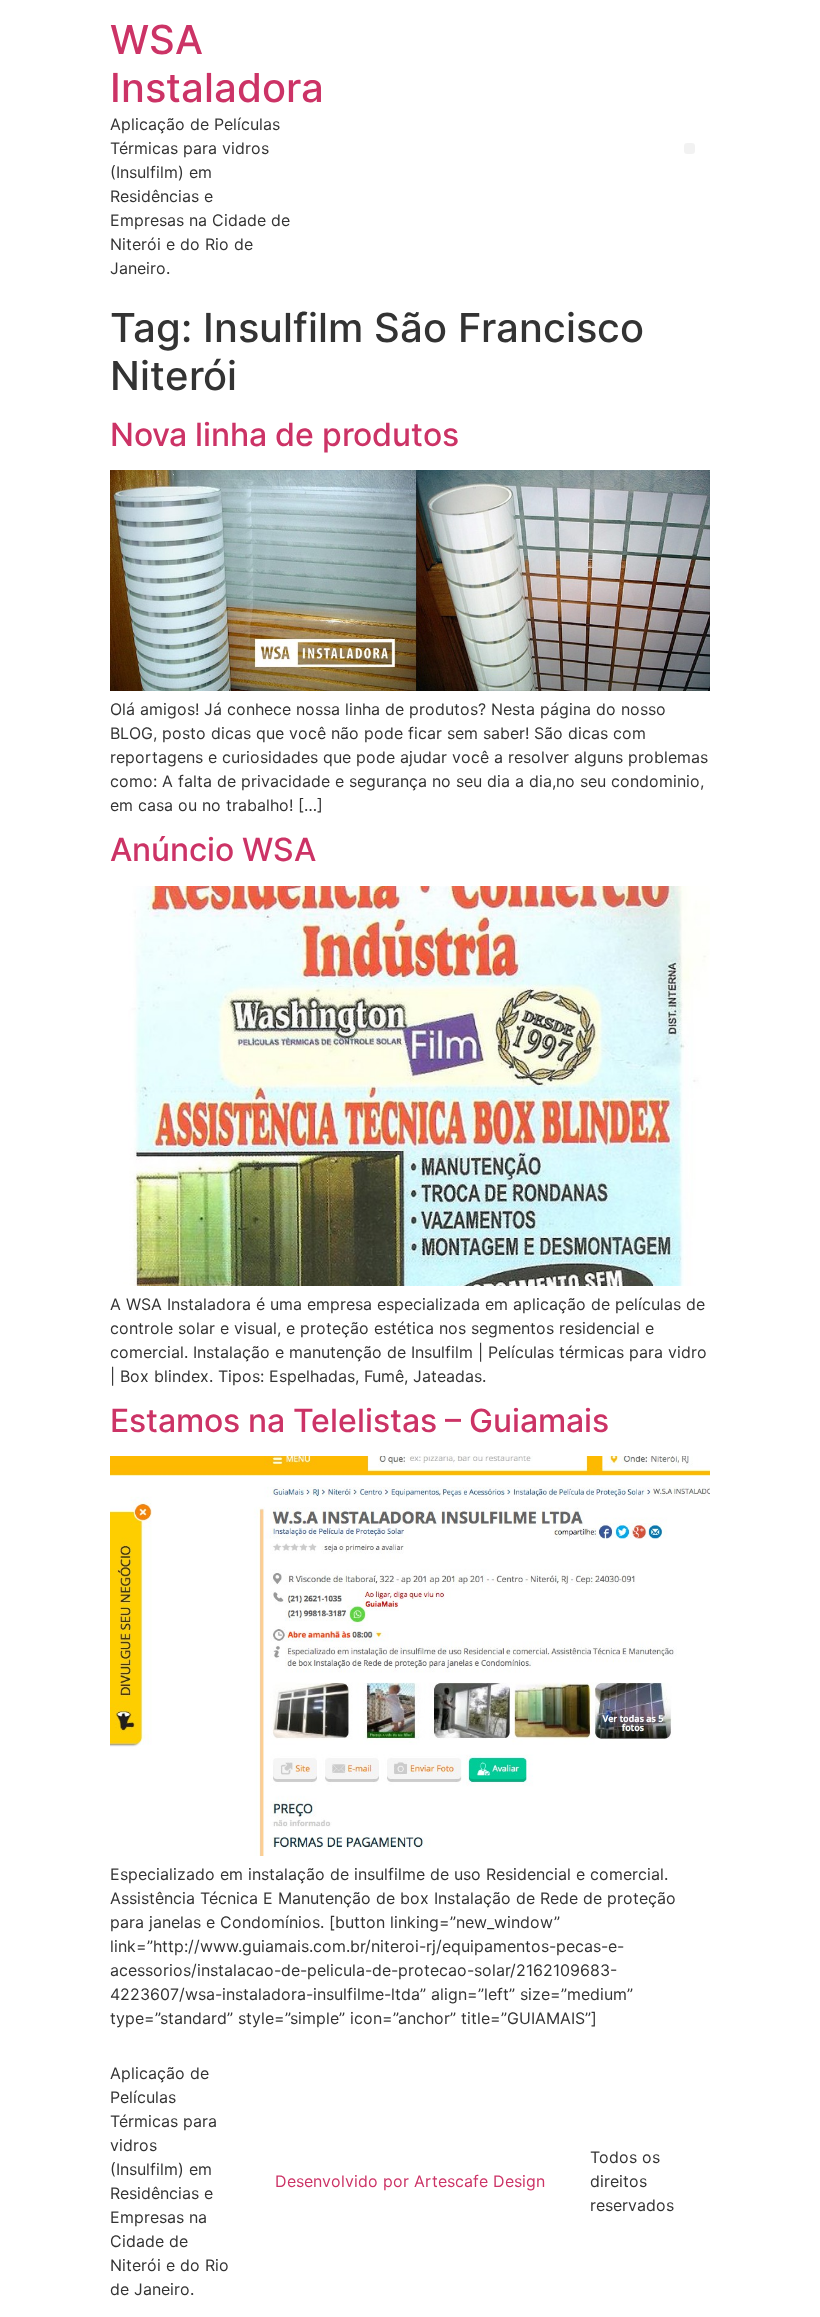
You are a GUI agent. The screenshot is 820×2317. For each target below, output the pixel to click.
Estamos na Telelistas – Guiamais (359, 1420)
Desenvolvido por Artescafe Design (410, 2181)
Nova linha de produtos (284, 434)
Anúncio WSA (213, 849)
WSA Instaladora (217, 63)
